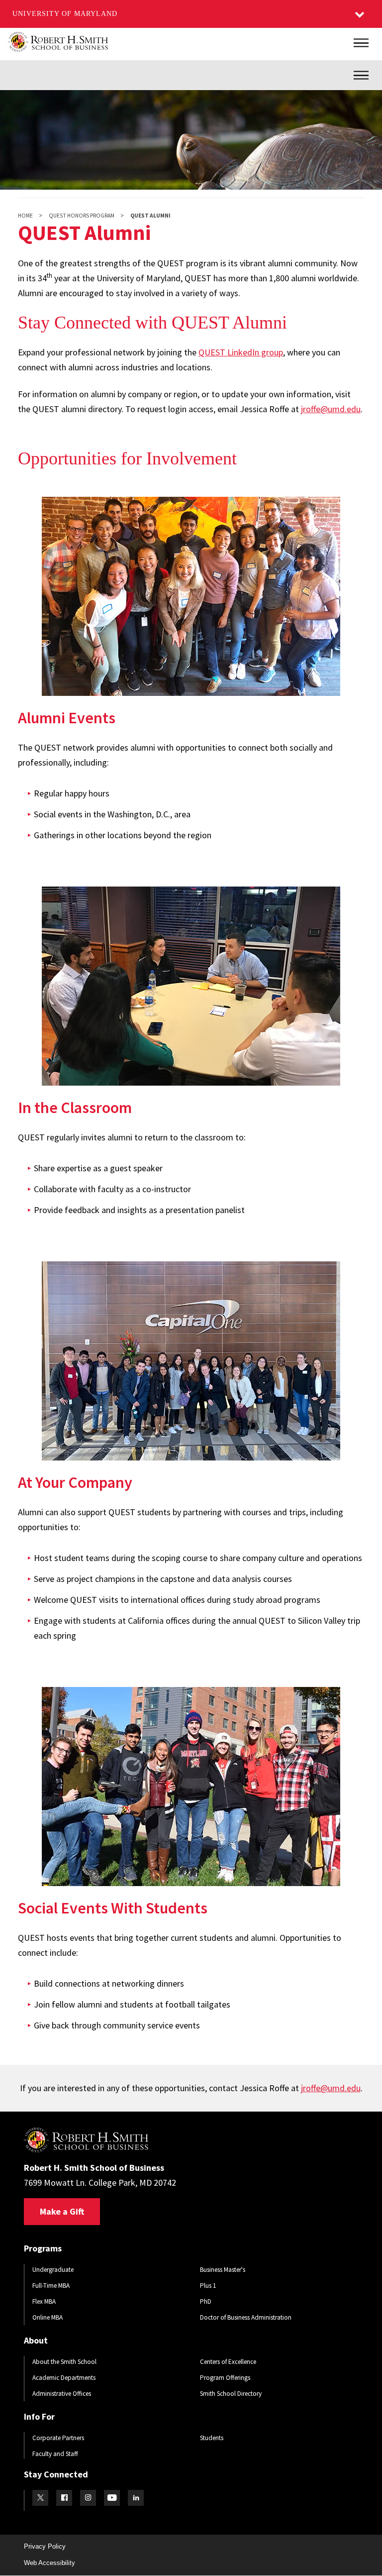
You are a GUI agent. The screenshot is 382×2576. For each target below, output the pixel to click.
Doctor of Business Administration (246, 2317)
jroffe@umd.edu (331, 409)
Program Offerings (225, 2378)
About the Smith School (64, 2362)
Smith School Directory (231, 2394)
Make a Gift (62, 2211)
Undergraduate (53, 2270)
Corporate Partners (58, 2438)
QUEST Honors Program (82, 216)
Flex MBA (44, 2301)
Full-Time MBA (51, 2286)
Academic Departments (64, 2378)
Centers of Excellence (228, 2362)
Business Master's (223, 2270)
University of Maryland (65, 14)
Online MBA (48, 2317)
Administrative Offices (62, 2394)
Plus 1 (208, 2286)
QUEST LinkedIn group (241, 352)
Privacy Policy (45, 2546)
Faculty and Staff (55, 2454)
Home (25, 216)
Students (212, 2438)
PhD (206, 2301)
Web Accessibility (49, 2563)
